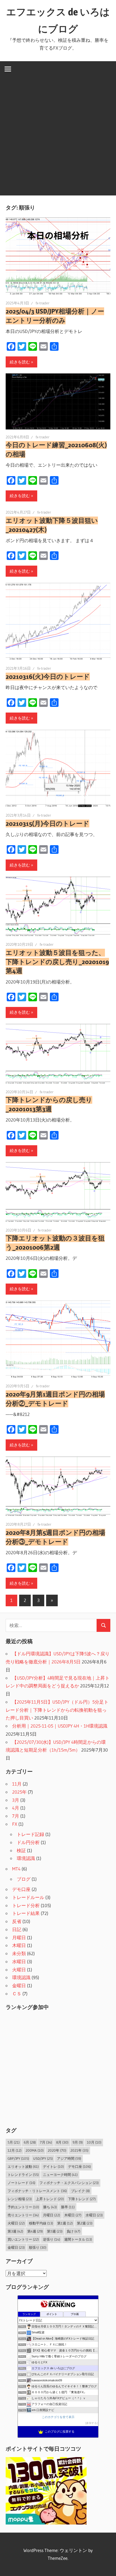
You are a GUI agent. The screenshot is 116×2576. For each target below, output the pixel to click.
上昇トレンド (50, 2199)
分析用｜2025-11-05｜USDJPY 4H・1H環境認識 (60, 1726)
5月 (14, 2142)
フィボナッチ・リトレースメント (37, 2191)
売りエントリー (23, 2215)
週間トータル (78, 2239)
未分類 (19, 1953)
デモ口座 (21, 1889)
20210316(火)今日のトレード (48, 677)
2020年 (57, 2150)
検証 (21, 1850)
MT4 (16, 1869)
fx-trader (42, 303)
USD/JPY (43, 2158)
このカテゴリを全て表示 (58, 2417)
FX (15, 1824)
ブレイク (80, 2191)
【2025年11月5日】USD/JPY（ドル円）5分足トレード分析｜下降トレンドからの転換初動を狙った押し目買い (57, 1710)
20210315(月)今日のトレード (47, 823)
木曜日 (19, 1945)
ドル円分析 (28, 1842)
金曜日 (19, 1985)
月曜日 (19, 1937)
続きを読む (20, 362)
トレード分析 (26, 1905)
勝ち (50, 2207)
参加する (91, 2423)
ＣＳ (17, 1994)
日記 (17, 1929)
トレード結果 (26, 1913)
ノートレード (21, 2183)
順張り (38, 2247)
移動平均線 (41, 2223)
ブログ (24, 1879)
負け (74, 2231)
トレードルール (28, 1897)
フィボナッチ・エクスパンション (69, 2183)
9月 (78, 2142)
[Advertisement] (58, 137)
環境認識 (26, 1858)
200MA (35, 2150)
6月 (30, 2142)
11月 (17, 1784)
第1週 (65, 2223)
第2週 (85, 2223)
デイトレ (53, 2166)
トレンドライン (23, 2175)
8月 (62, 2142)
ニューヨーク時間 (60, 2175)
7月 (16, 1816)
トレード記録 (30, 1834)
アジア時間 (69, 2158)
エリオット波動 (23, 2166)
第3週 (15, 2231)
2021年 (79, 2150)
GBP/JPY (18, 2158)
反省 (17, 1921)
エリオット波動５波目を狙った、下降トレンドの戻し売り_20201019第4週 (57, 962)
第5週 (55, 2231)
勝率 (68, 2207)
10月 (94, 2142)
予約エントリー (23, 2207)
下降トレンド (82, 2199)
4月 (16, 1808)
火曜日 (19, 1970)
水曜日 (19, 1961)
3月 (16, 1800)
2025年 (19, 1792)
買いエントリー (23, 2239)
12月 (15, 2150)
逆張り (52, 2239)
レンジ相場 (20, 2199)
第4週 (35, 2231)
